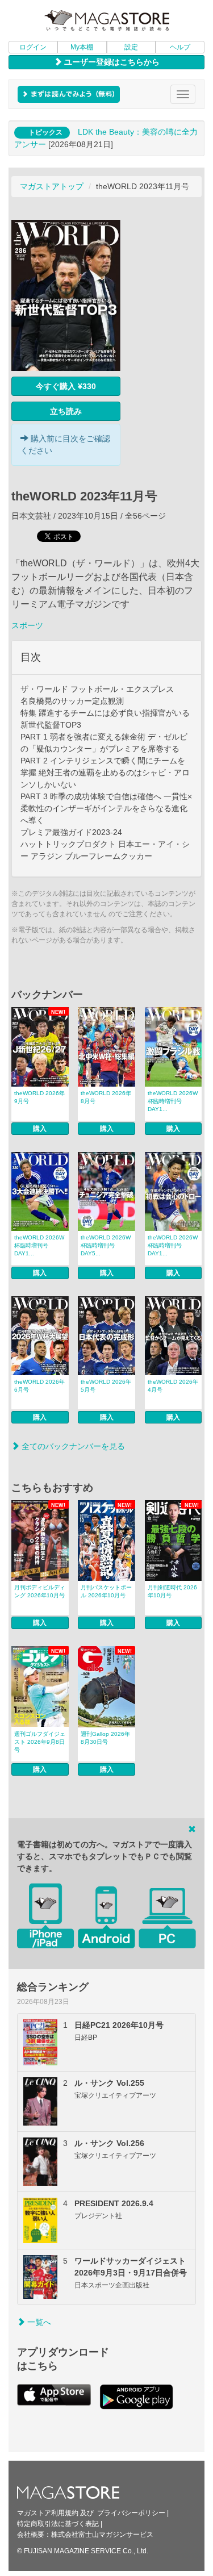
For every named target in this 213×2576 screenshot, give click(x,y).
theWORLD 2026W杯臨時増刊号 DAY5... (106, 1245)
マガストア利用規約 (48, 2513)
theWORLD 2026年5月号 (106, 1386)
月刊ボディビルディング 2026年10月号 (40, 1591)
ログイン (33, 47)
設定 (131, 47)
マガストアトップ (52, 186)
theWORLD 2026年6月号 (39, 1386)
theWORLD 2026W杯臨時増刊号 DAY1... (173, 1101)
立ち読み (66, 411)
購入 (40, 1129)
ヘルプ (180, 47)
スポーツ (27, 625)
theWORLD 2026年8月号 (106, 1097)
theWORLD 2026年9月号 (39, 1097)
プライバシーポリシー (131, 2513)
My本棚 (82, 47)
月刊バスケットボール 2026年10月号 (106, 1591)
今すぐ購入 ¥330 (66, 386)
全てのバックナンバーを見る (72, 1446)
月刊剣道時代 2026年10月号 (172, 1591)
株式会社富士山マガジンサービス (102, 2535)
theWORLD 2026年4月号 (173, 1386)
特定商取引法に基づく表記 (58, 2524)
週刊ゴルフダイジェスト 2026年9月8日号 (40, 1742)
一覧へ (38, 2322)
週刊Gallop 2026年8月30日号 (105, 1738)
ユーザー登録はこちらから (111, 62)
